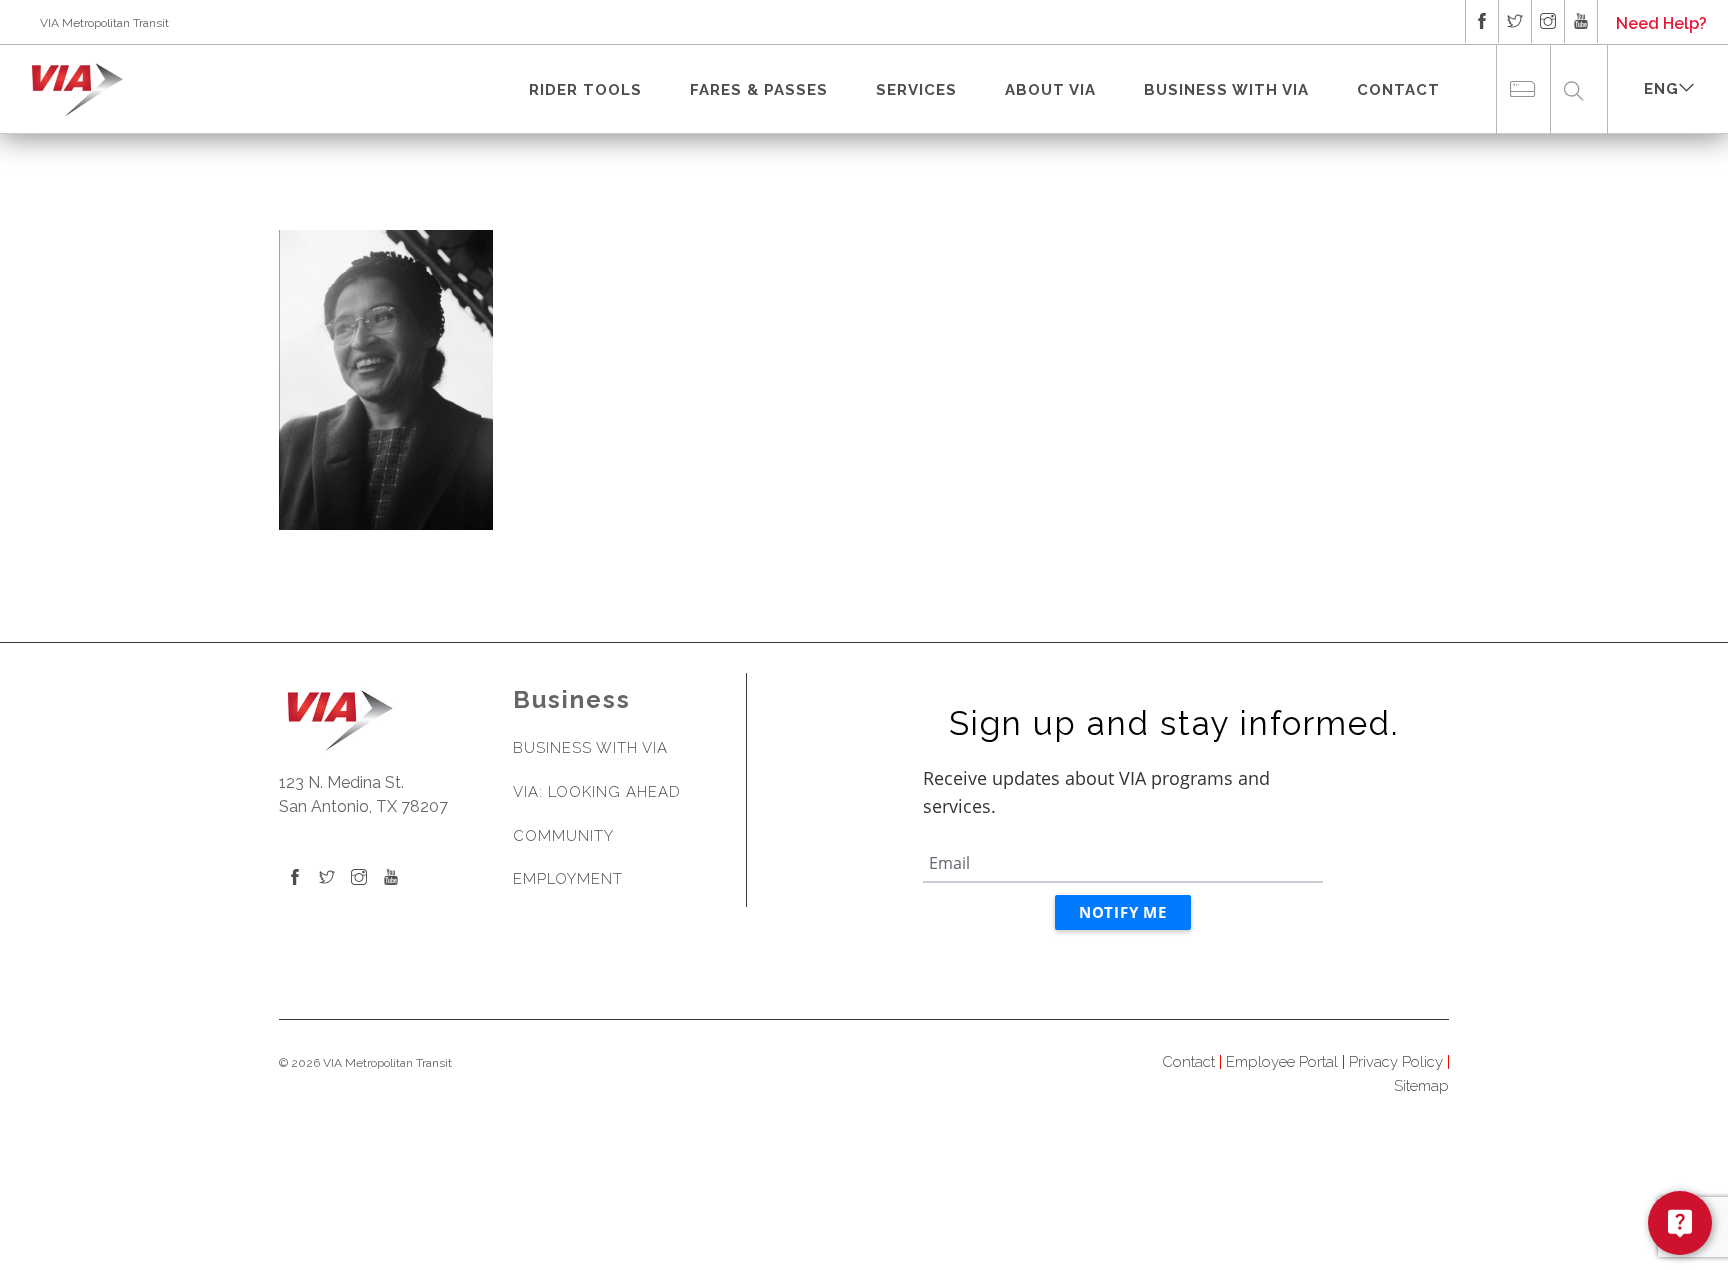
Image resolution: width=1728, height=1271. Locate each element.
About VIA (1050, 90)
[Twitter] (327, 878)
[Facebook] (295, 878)
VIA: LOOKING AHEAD (597, 792)
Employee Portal (1282, 1062)
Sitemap (1421, 1086)
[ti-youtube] (1581, 21)
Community (563, 836)
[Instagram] (359, 878)
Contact (1398, 90)
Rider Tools (585, 90)
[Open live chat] (1680, 1223)
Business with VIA (590, 748)
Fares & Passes (759, 90)
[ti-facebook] (1482, 21)
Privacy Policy (1396, 1062)
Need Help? (1661, 23)
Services (916, 90)
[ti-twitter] (1515, 21)
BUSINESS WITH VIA (1226, 90)
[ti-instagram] (1548, 21)
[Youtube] (391, 878)
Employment (568, 879)
